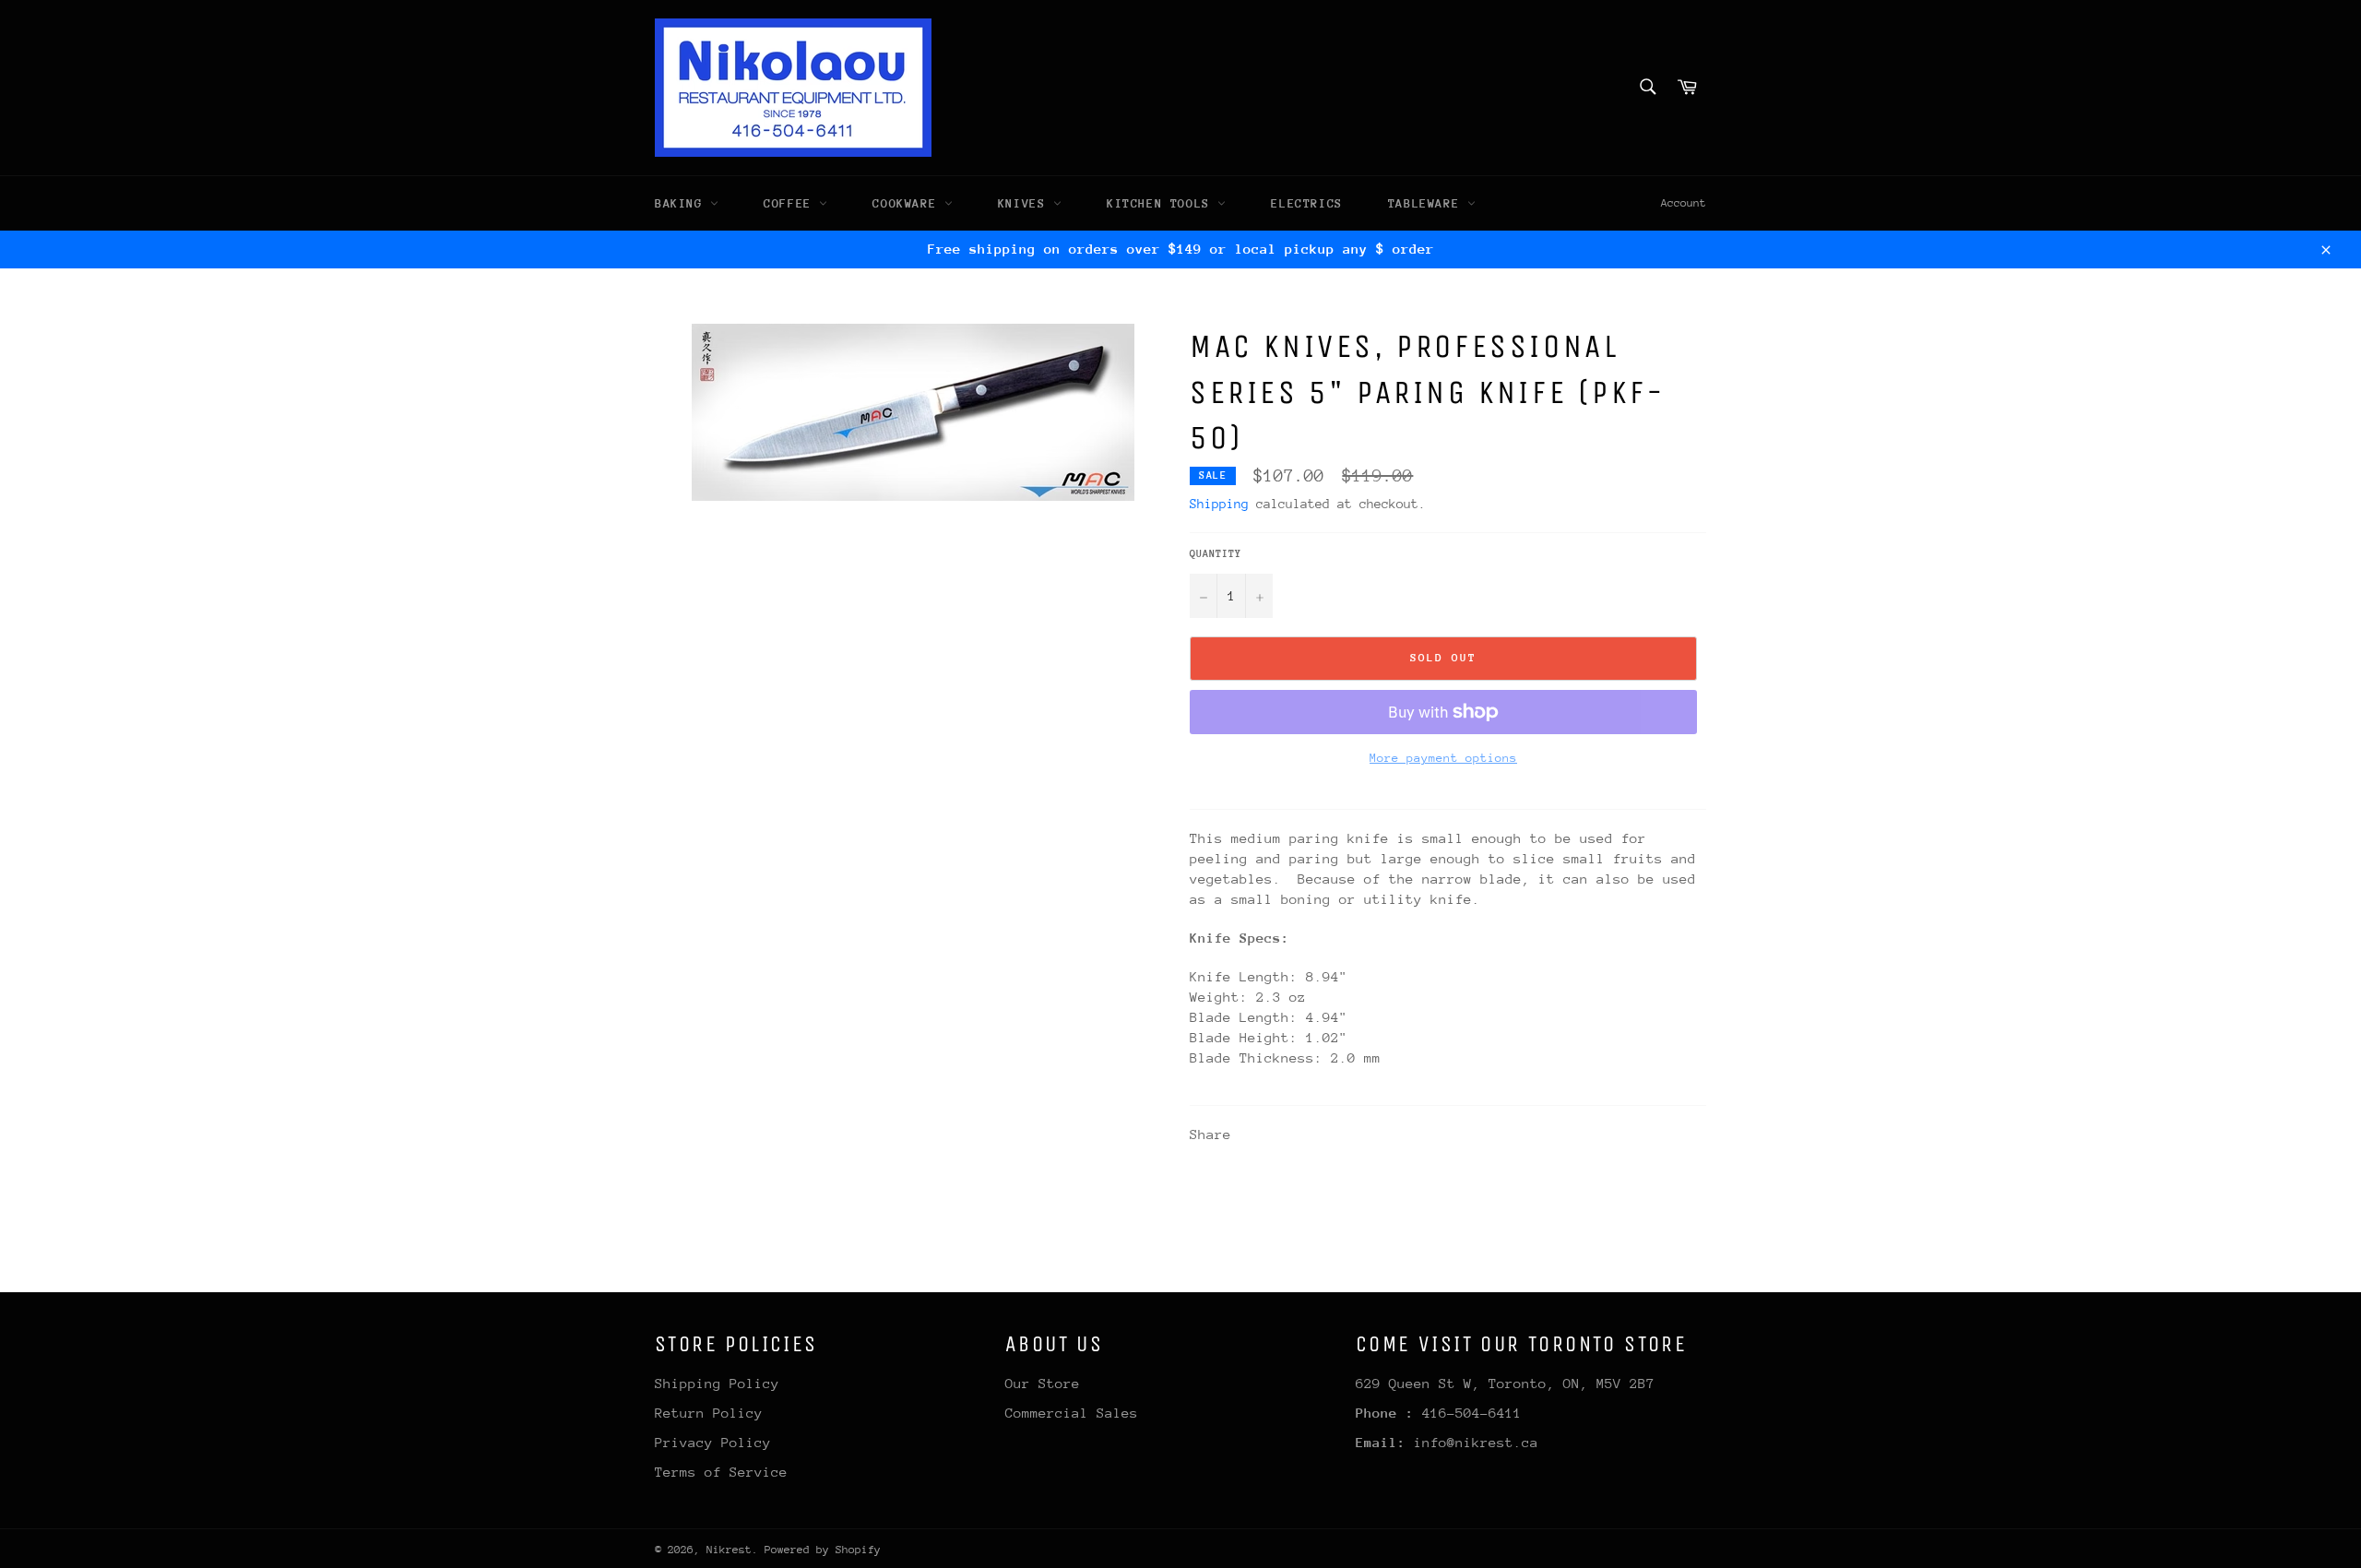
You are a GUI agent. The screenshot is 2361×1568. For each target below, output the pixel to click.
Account (1684, 203)
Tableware (1428, 203)
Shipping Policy (717, 1383)
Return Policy (709, 1413)
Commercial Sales (1072, 1413)
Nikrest (729, 1550)
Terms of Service (721, 1472)
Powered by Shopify (823, 1550)
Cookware (908, 203)
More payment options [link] (1443, 758)
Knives (1026, 203)
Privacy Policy (713, 1442)
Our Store (1043, 1383)
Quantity (1216, 554)
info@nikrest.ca (1476, 1442)
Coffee (791, 203)
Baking (682, 203)
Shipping (1219, 504)
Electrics (1306, 203)
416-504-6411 (1472, 1413)
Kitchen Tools (1162, 203)
